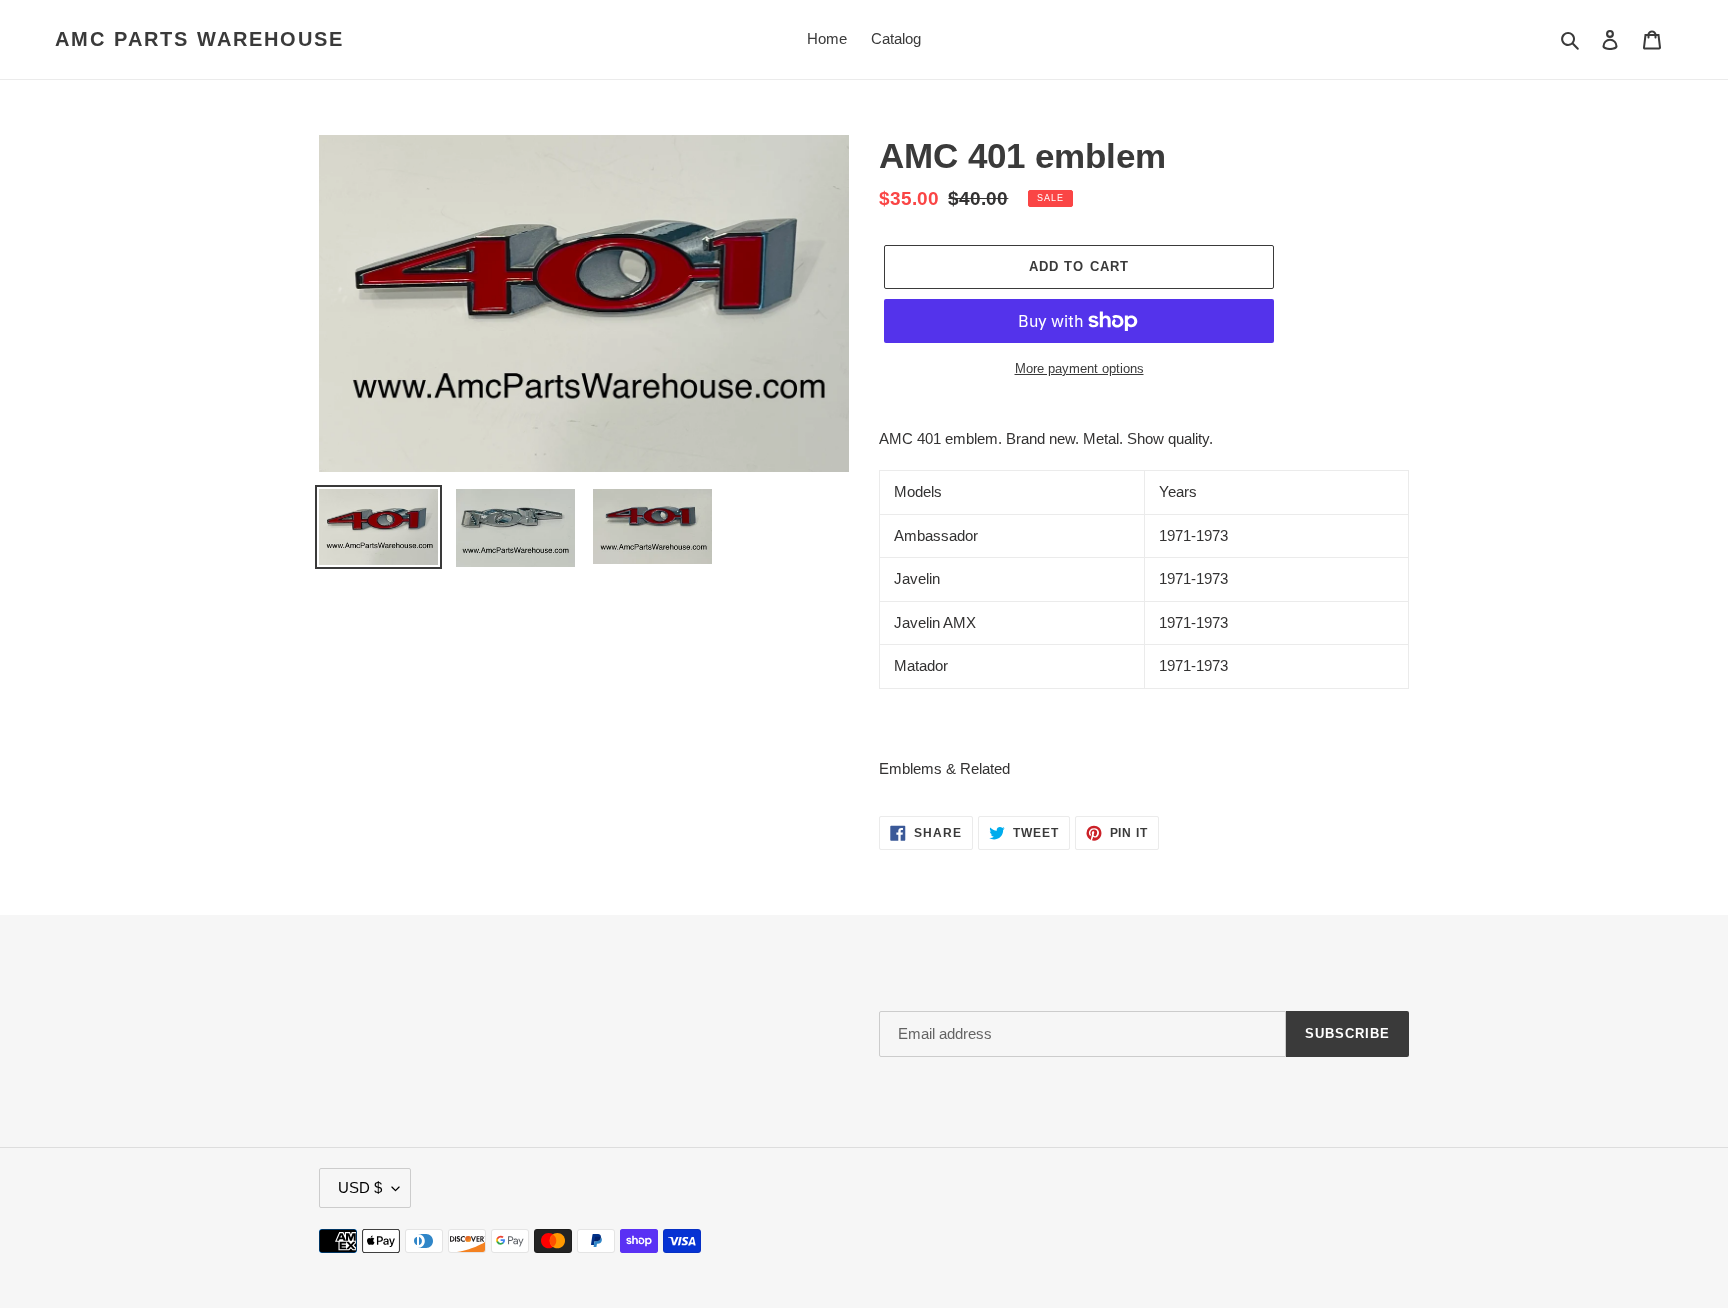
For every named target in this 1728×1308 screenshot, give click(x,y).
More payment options (1079, 368)
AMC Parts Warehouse (199, 39)
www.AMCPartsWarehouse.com (1322, 1241)
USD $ (360, 1187)
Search (342, 1016)
